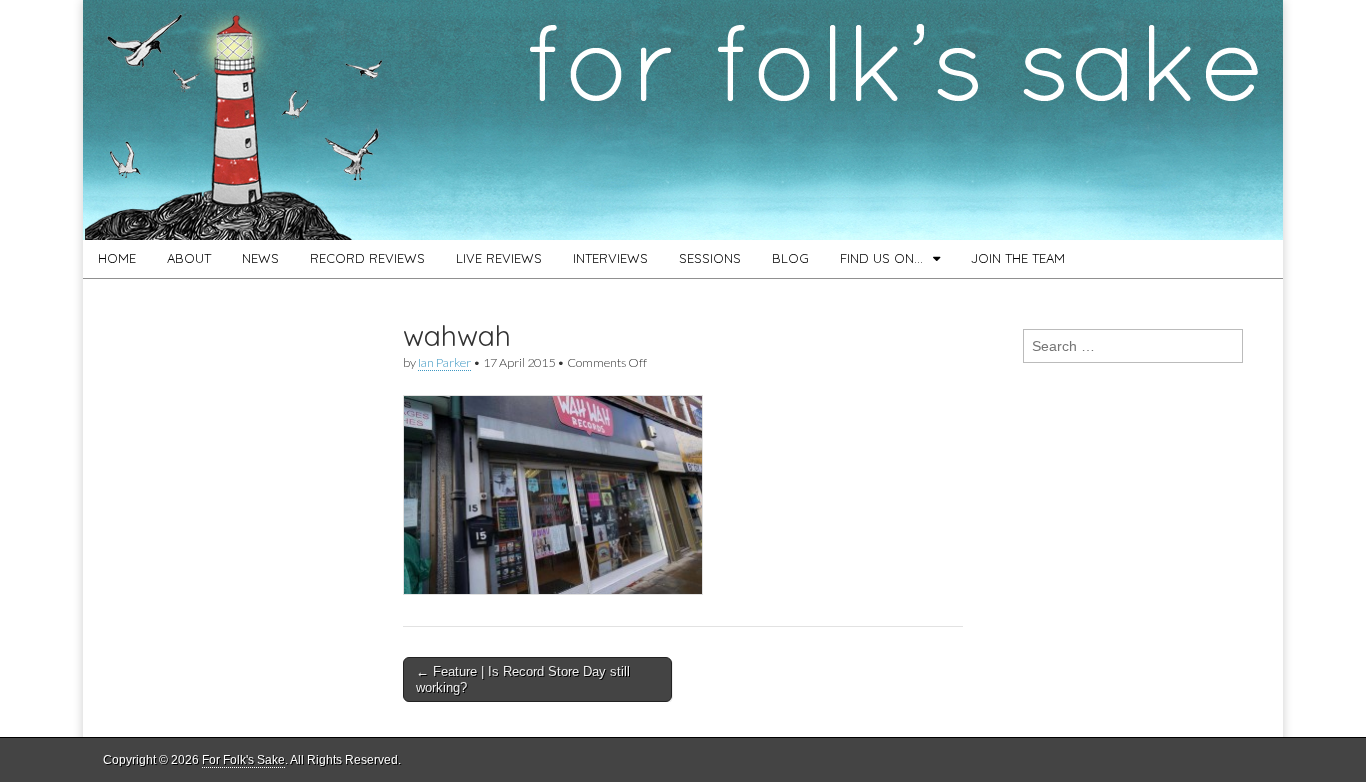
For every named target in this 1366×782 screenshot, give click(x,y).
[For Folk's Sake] (683, 120)
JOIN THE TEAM (1018, 258)
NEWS (260, 258)
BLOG (790, 258)
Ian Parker (444, 362)
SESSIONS (710, 258)
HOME (117, 258)
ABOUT (189, 258)
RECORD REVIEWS (367, 258)
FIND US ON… (881, 258)
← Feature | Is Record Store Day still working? (523, 679)
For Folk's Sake (243, 760)
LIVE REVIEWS (499, 258)
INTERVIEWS (610, 258)
